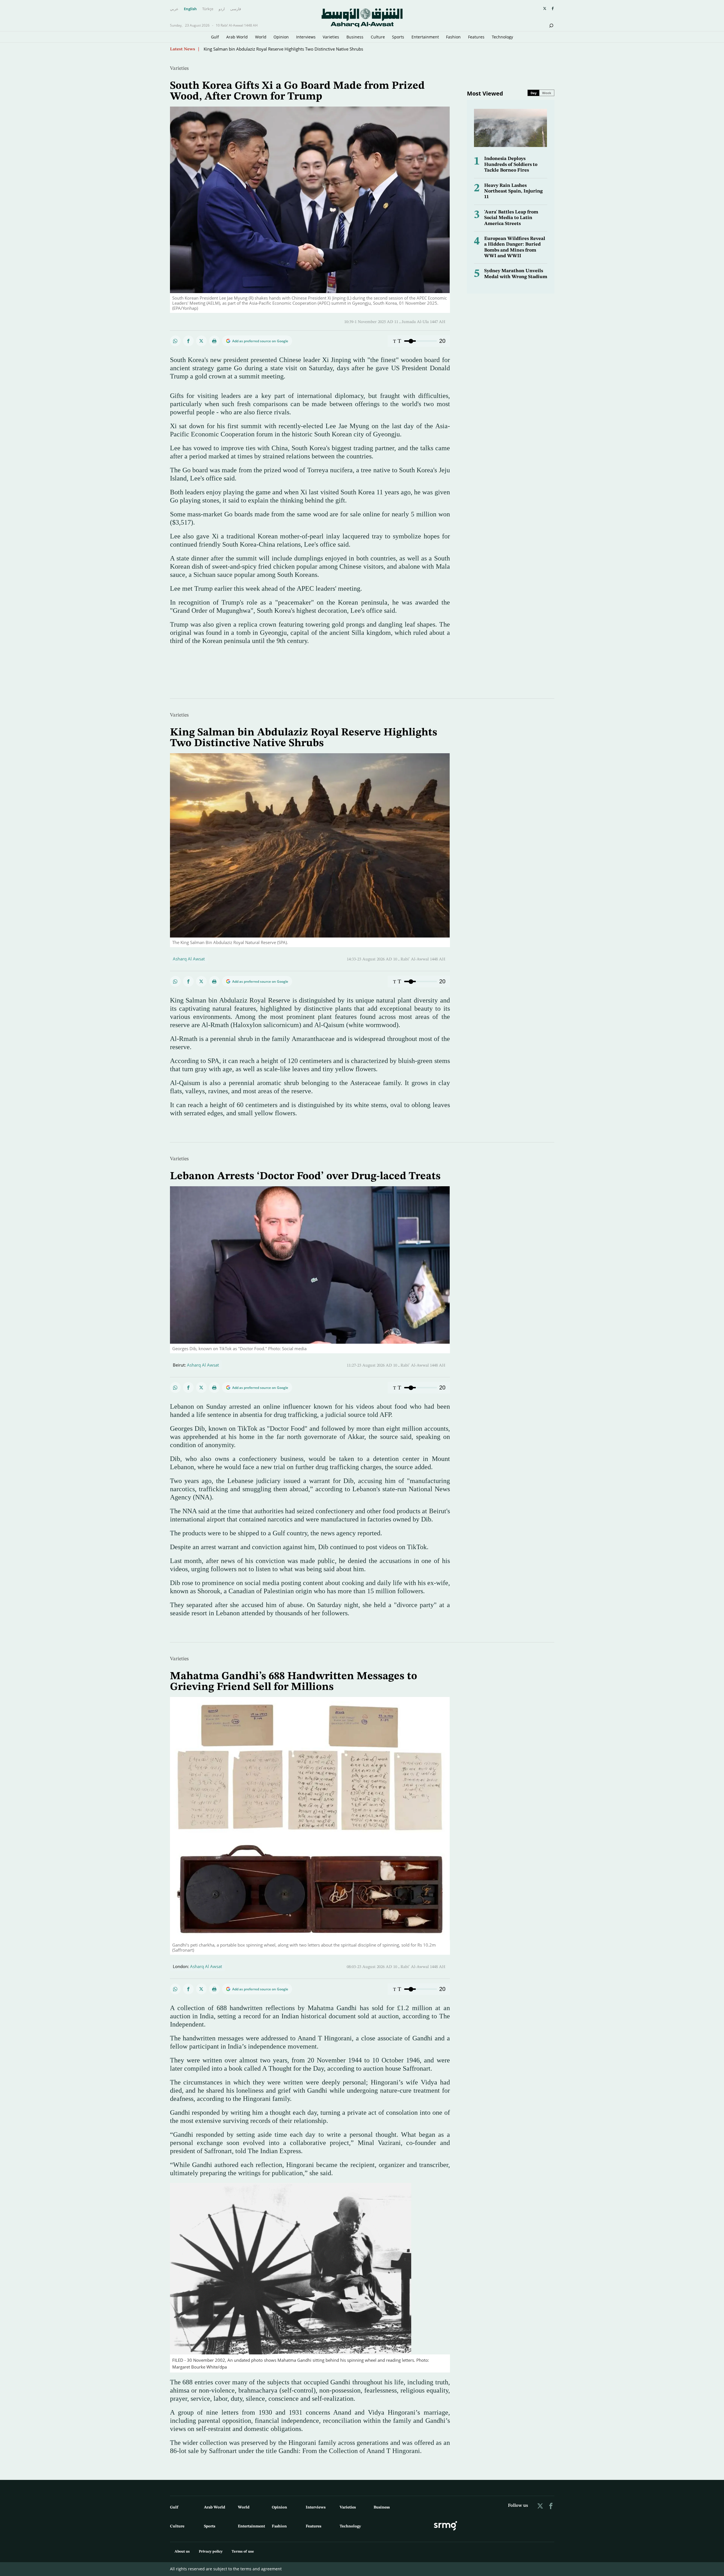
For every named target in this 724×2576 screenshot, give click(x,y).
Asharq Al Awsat (189, 959)
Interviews (306, 37)
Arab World (237, 37)
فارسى (236, 9)
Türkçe (208, 9)
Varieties (331, 37)
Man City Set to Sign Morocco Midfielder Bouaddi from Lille (261, 49)
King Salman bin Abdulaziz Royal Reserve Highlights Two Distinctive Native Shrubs (304, 738)
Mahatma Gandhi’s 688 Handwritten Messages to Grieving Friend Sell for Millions (294, 1682)
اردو (222, 9)
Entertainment (425, 37)
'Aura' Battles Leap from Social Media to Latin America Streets (511, 218)
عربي (174, 9)
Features (476, 37)
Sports (398, 37)
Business (355, 37)
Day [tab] (534, 93)
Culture (378, 37)
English (190, 9)
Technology (502, 37)
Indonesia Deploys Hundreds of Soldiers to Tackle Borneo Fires (511, 164)
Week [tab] (547, 93)
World (261, 37)
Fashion (453, 37)
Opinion (281, 37)
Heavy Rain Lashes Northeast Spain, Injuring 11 (513, 191)
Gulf (215, 37)
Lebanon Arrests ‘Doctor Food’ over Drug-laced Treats (305, 1176)
